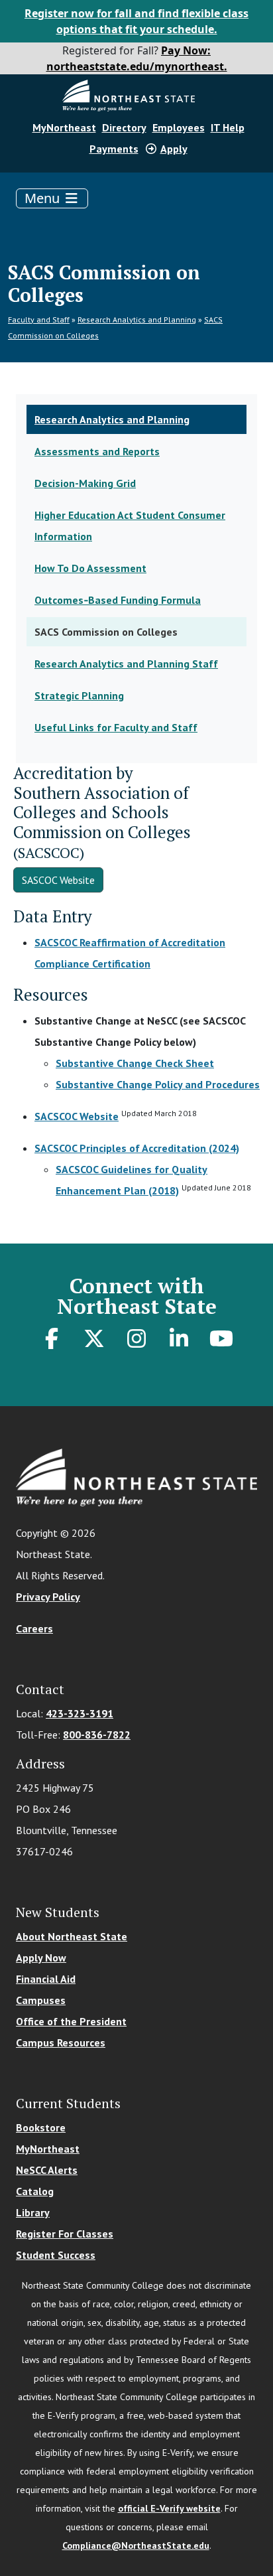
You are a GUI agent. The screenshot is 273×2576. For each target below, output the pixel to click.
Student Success (56, 2255)
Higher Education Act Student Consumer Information (130, 526)
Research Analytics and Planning (137, 320)
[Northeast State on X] (94, 1338)
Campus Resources (61, 2042)
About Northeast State (72, 1936)
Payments (114, 149)
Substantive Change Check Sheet (135, 1063)
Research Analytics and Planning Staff (126, 664)
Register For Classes (65, 2234)
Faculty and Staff (39, 320)
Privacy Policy (48, 1597)
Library (33, 2212)
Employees (179, 127)
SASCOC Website (58, 880)
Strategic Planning (79, 695)
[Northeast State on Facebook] (52, 1338)
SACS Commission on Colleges (106, 632)
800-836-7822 (97, 1735)
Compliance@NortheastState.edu (136, 2545)
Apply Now (41, 1958)
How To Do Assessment (90, 568)
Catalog (35, 2191)
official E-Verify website (169, 2508)
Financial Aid (46, 1979)
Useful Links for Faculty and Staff (116, 727)
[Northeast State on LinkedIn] (179, 1338)
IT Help (228, 127)
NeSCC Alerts (47, 2170)
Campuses (41, 2000)
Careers (34, 1628)
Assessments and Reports (97, 451)
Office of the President (71, 2021)
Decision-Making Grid (85, 483)
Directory (124, 127)
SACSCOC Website (77, 1116)
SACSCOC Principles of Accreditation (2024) (137, 1148)
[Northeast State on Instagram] (136, 1338)
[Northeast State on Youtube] (221, 1338)
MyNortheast (64, 127)
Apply (174, 149)
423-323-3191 (80, 1713)
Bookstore (41, 2127)
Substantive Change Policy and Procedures (158, 1084)
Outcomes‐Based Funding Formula (118, 600)
